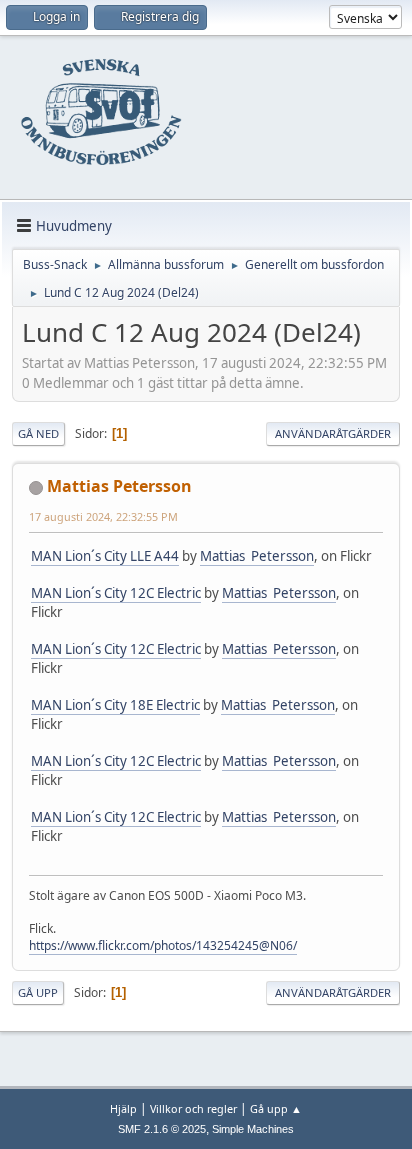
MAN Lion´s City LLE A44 (105, 556)
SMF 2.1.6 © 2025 (162, 1129)
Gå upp (38, 992)
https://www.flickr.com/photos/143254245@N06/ (163, 945)
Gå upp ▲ (276, 1108)
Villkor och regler (193, 1108)
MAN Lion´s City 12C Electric (116, 593)
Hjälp (123, 1108)
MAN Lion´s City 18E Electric (115, 705)
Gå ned (38, 433)
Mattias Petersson (119, 486)
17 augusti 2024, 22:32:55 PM (103, 516)
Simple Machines (253, 1129)
